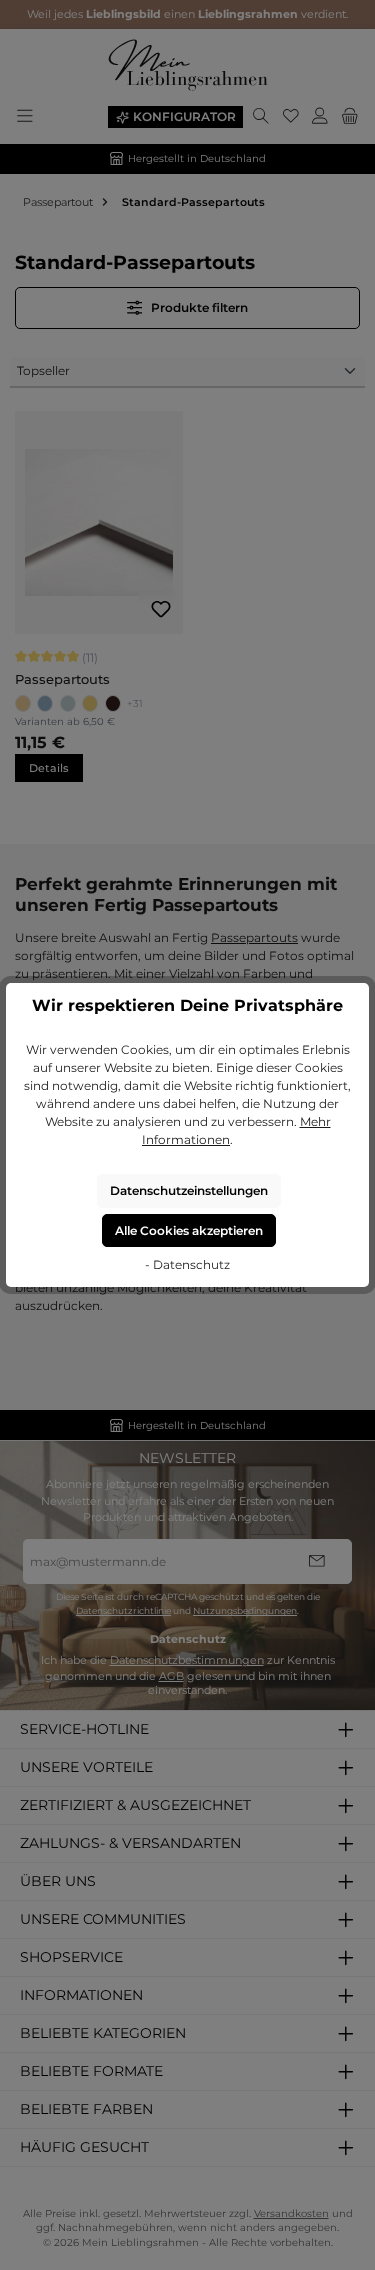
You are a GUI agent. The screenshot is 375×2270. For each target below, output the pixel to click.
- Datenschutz (187, 1264)
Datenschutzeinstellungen (189, 1190)
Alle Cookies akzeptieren (189, 1230)
